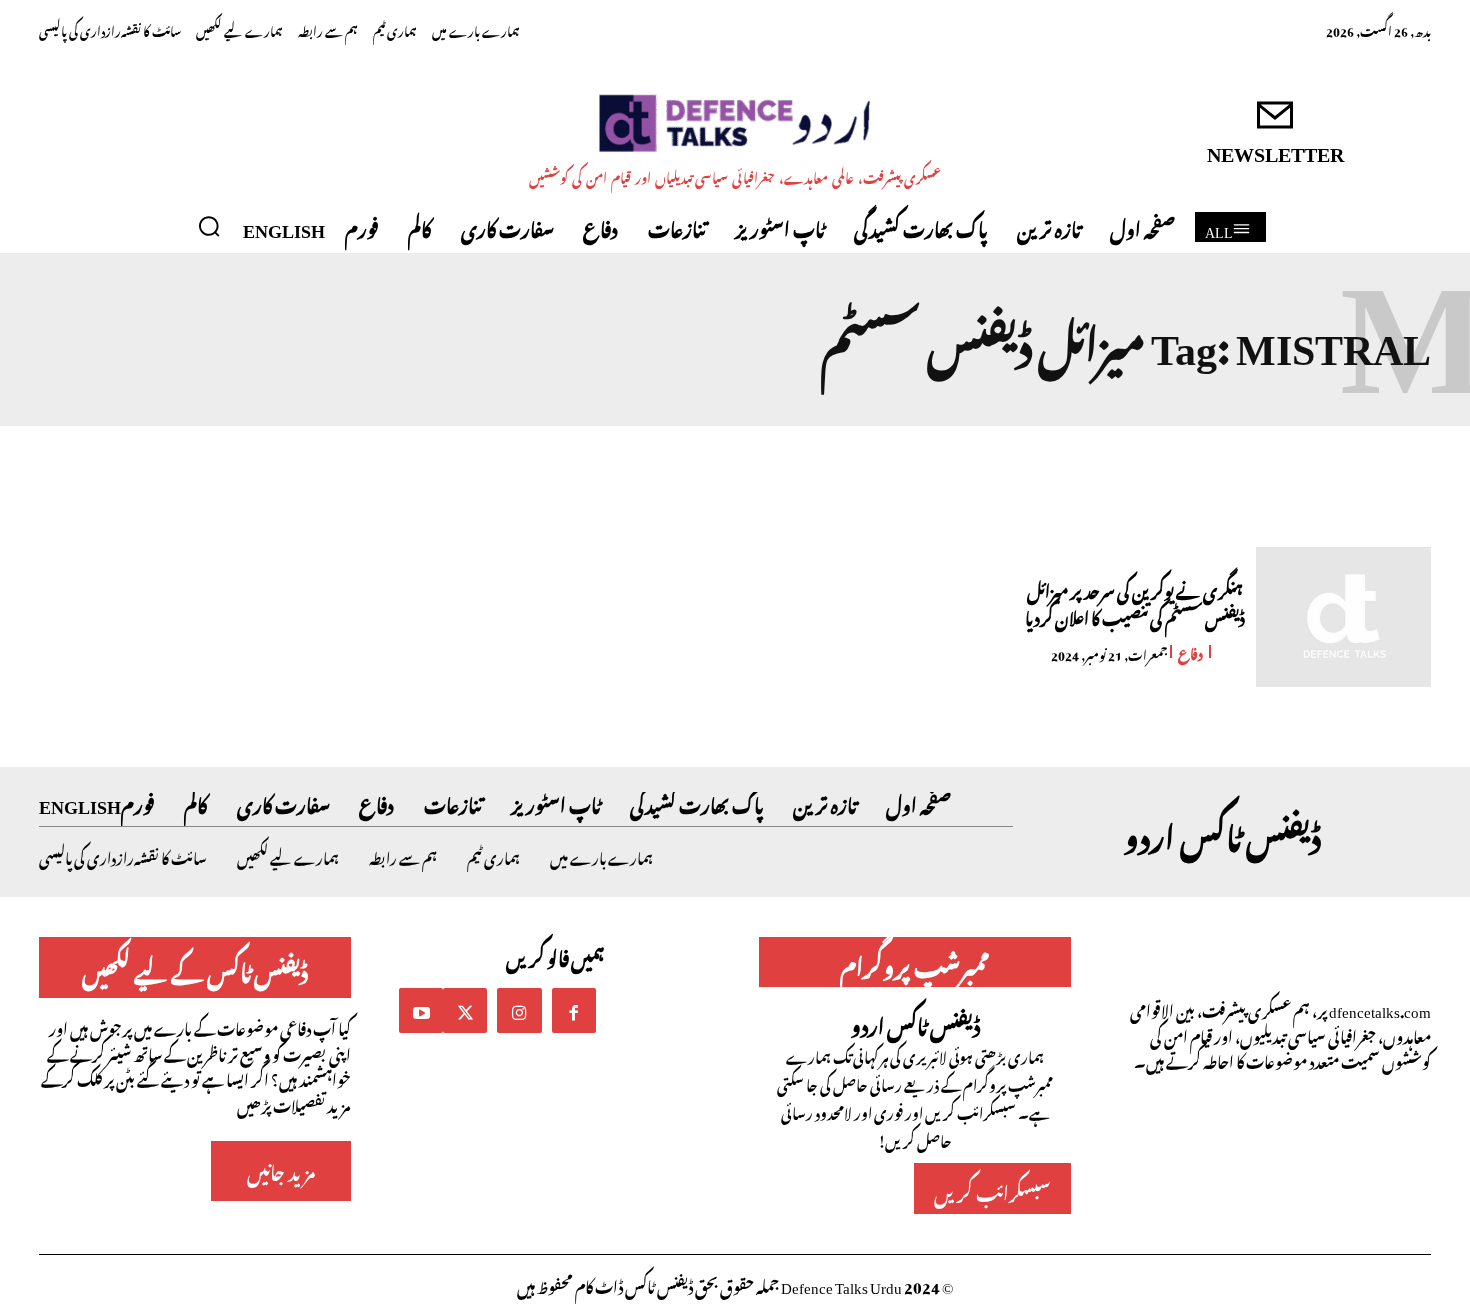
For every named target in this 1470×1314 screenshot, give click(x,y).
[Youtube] (421, 1010)
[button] (209, 226)
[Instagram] (519, 1010)
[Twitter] (465, 1010)
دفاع (1190, 651)
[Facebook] (574, 1010)
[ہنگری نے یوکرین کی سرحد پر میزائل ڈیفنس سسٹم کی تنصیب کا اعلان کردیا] (1343, 617)
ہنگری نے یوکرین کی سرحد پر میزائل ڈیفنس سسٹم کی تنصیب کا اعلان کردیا (1135, 602)
